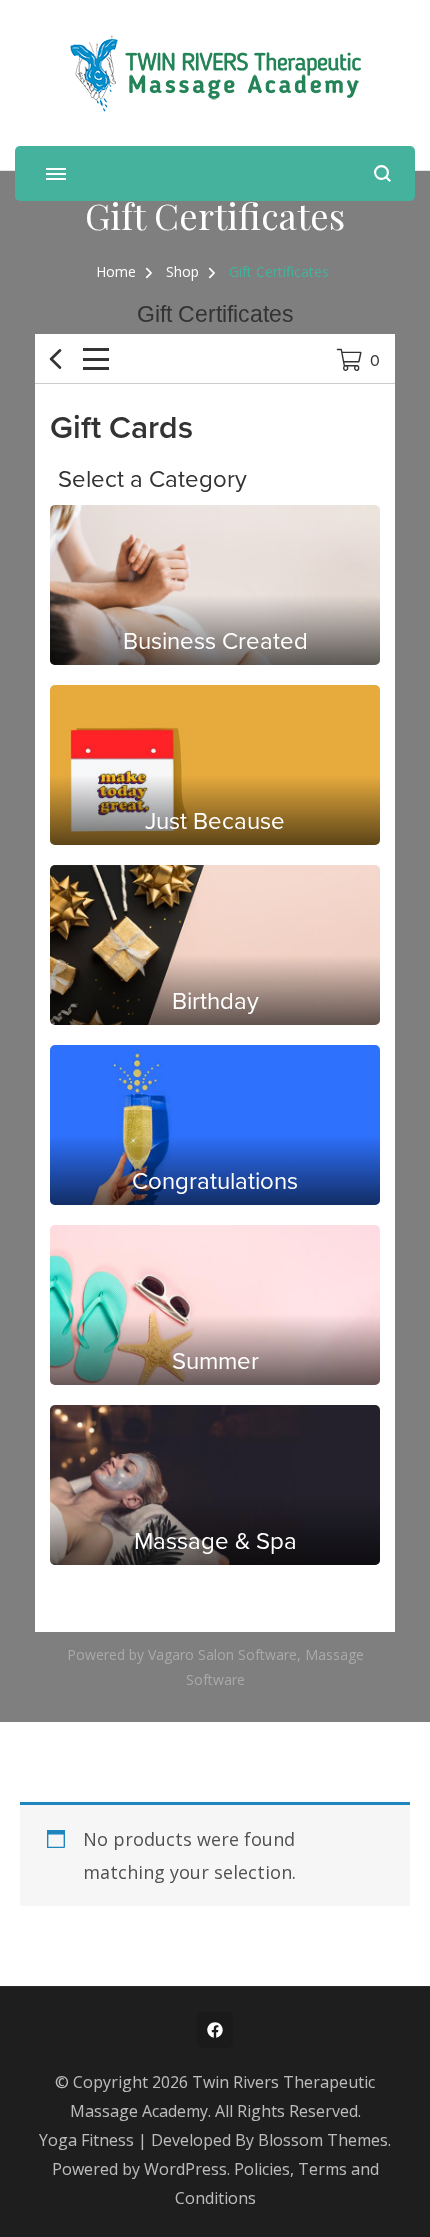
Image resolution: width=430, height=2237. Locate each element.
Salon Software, (249, 1654)
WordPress (185, 2169)
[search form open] (382, 173)
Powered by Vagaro (130, 1654)
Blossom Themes (323, 2140)
